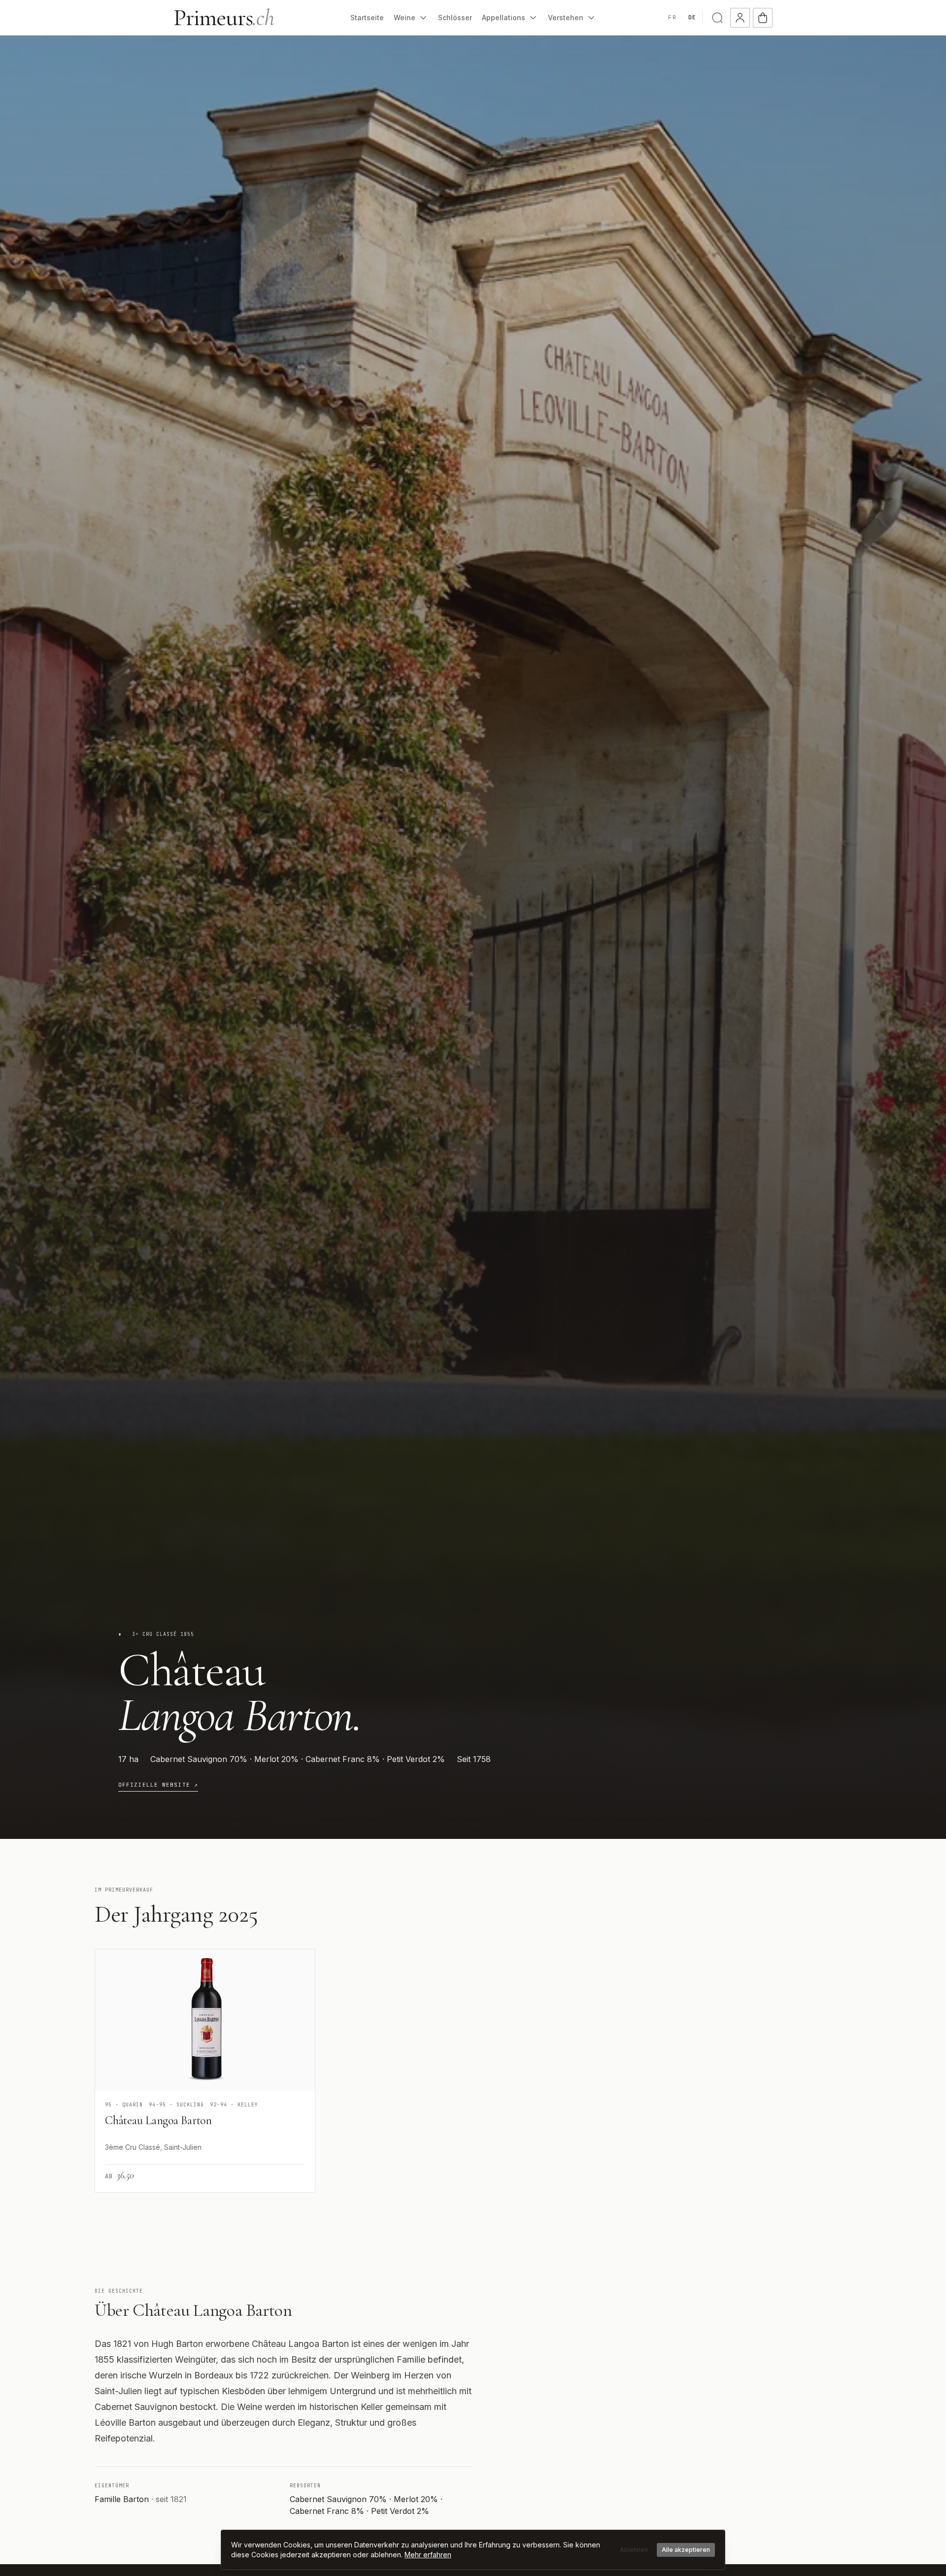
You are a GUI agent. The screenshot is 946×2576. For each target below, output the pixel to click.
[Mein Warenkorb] (763, 18)
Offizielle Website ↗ (158, 1785)
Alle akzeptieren (686, 2550)
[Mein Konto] (740, 18)
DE (692, 17)
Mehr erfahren (428, 2555)
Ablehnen (634, 2550)
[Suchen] (717, 18)
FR (672, 17)
